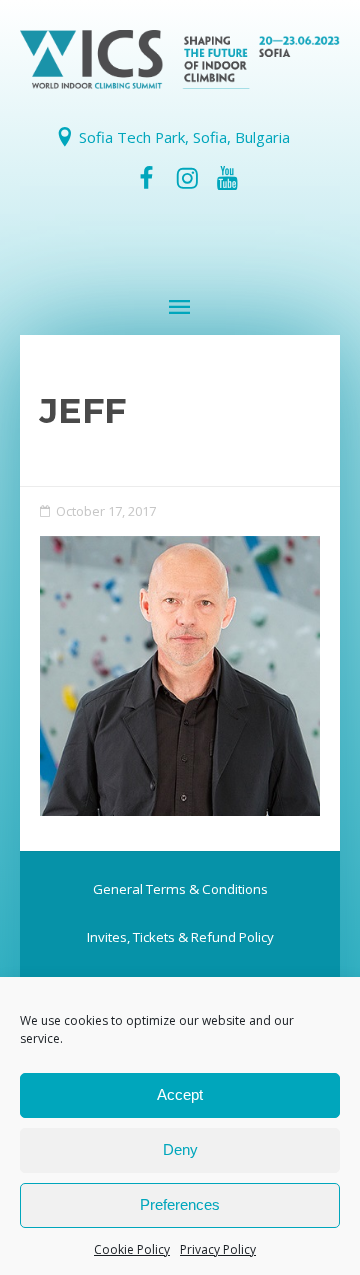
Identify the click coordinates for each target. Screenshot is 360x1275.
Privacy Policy (218, 1249)
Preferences (180, 1204)
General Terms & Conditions (180, 889)
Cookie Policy (132, 1249)
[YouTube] (227, 178)
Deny (180, 1149)
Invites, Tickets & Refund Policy (180, 937)
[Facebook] (147, 178)
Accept (180, 1094)
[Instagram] (187, 178)
